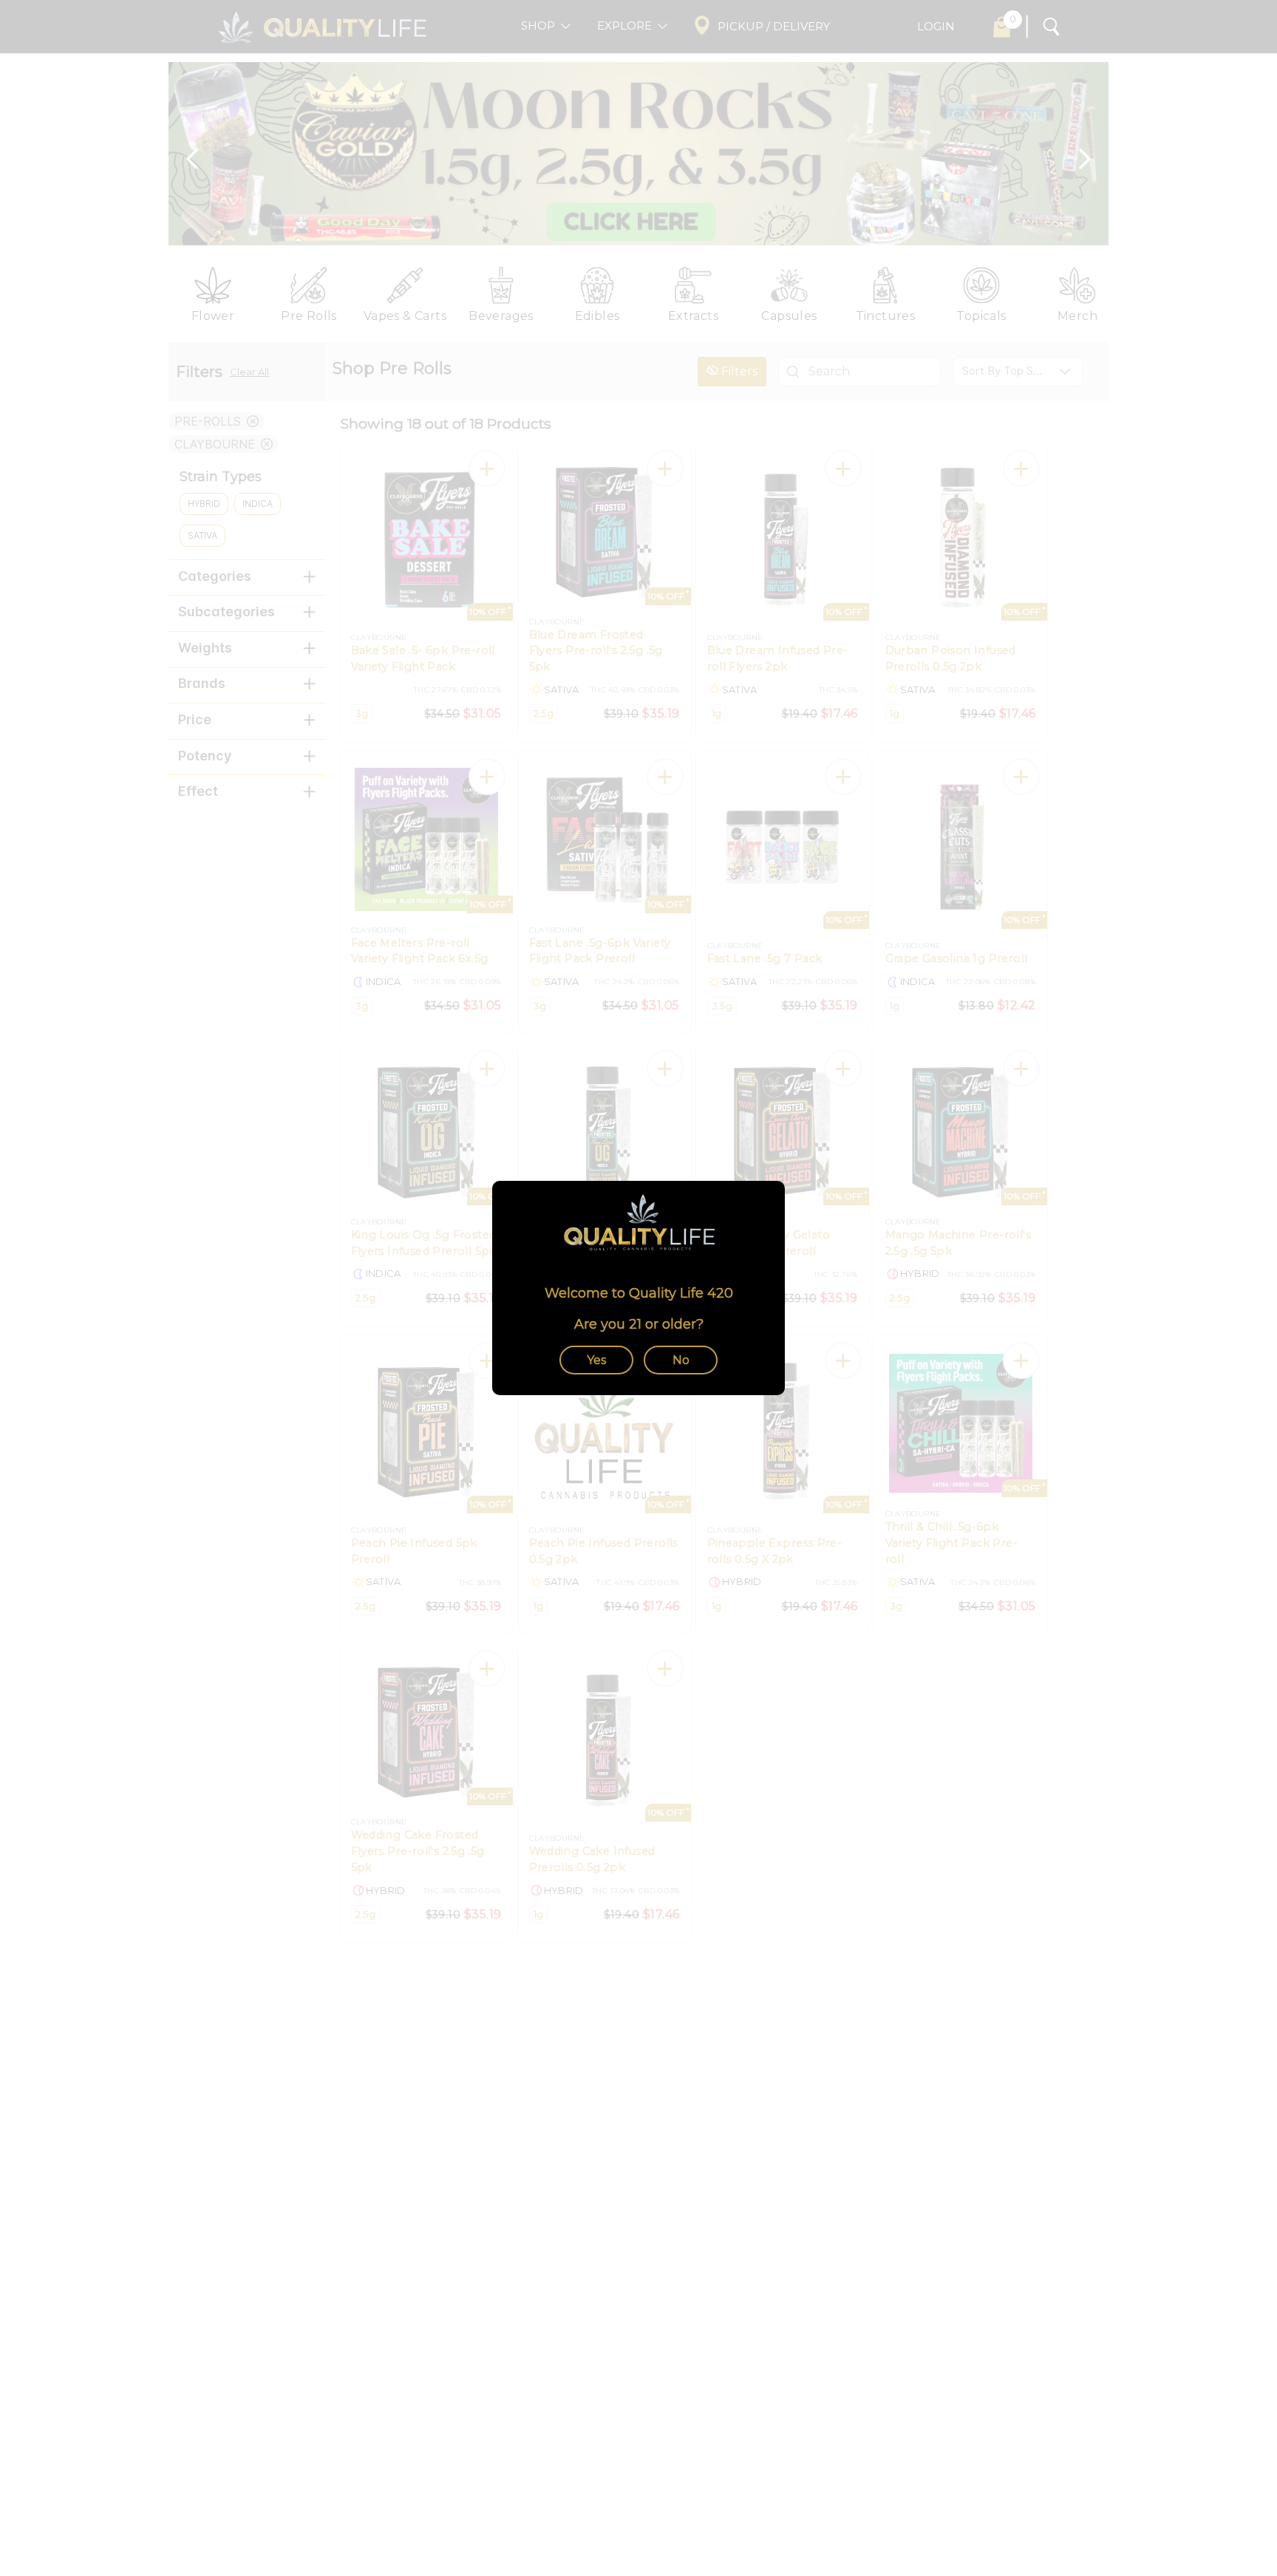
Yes (596, 1360)
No (681, 1360)
